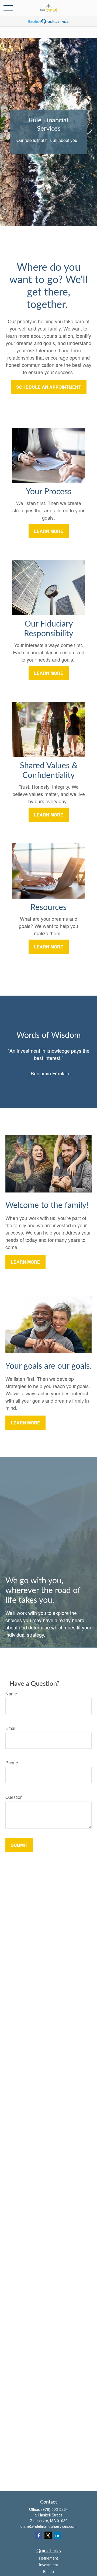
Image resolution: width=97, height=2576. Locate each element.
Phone (12, 1763)
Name (11, 1694)
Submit (19, 1845)
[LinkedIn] (58, 2535)
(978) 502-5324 (55, 2509)
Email (11, 1728)
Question (14, 1797)
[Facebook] (39, 2535)
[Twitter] (48, 2535)
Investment (48, 2565)
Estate (48, 2571)
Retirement (48, 2558)
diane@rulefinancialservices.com (48, 2526)
